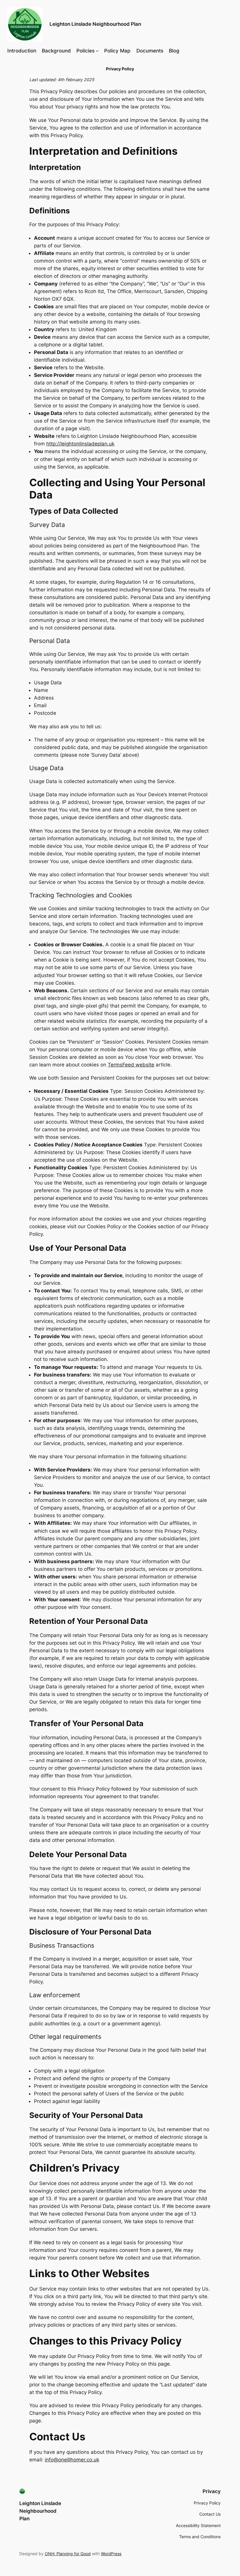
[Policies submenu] (97, 51)
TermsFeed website (131, 1065)
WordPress (111, 2554)
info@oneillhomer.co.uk (72, 2460)
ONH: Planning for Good (68, 2554)
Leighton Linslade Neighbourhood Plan (95, 24)
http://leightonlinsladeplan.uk (80, 444)
